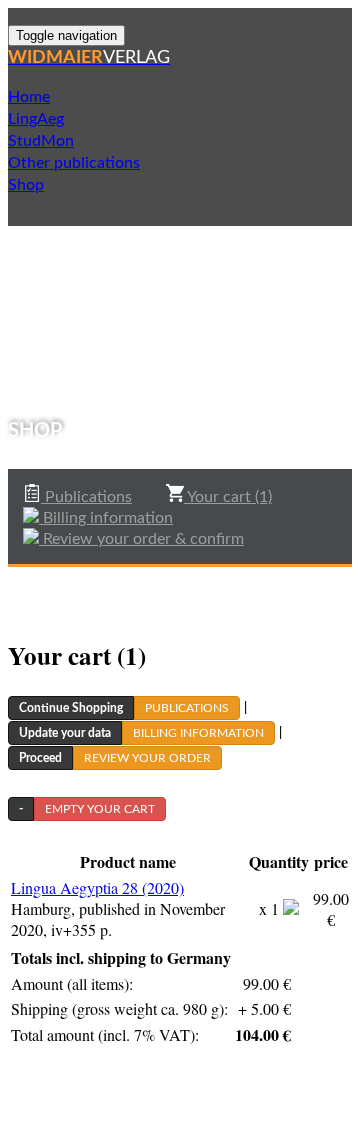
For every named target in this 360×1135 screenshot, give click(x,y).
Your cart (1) (228, 497)
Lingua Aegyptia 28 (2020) (97, 887)
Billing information (106, 518)
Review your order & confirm (141, 539)
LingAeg (36, 119)
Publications (86, 497)
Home (29, 97)
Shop (26, 185)
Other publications (74, 163)
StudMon (41, 141)
